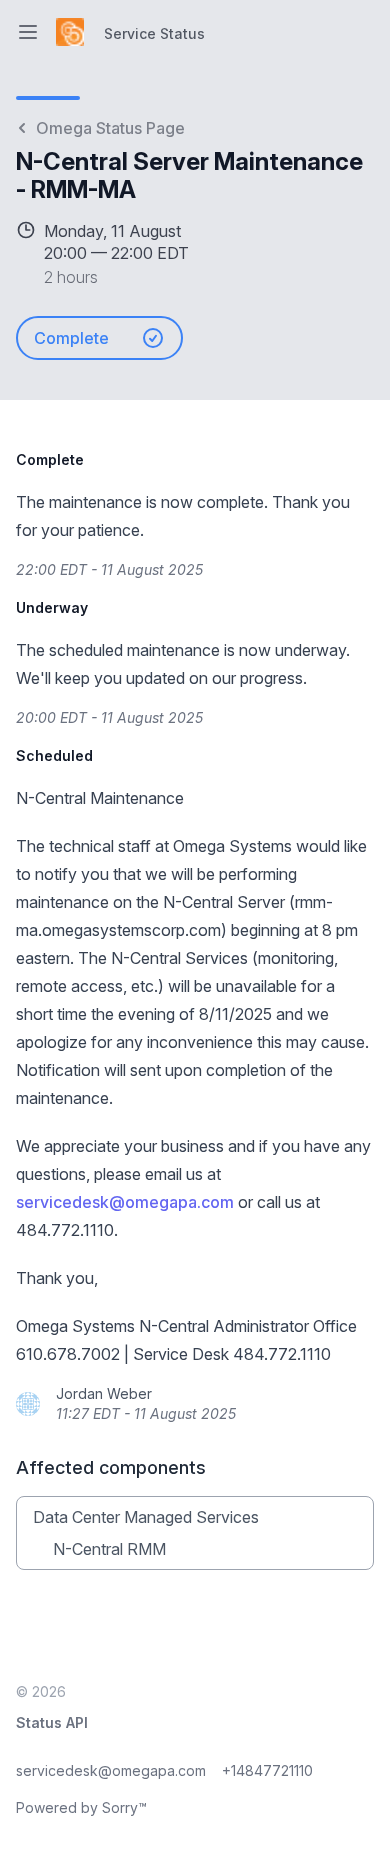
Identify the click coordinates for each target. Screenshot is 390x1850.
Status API (52, 1722)
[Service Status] (70, 32)
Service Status (154, 33)
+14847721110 (267, 1770)
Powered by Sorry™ (81, 1807)
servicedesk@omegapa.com (125, 1202)
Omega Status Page (110, 128)
